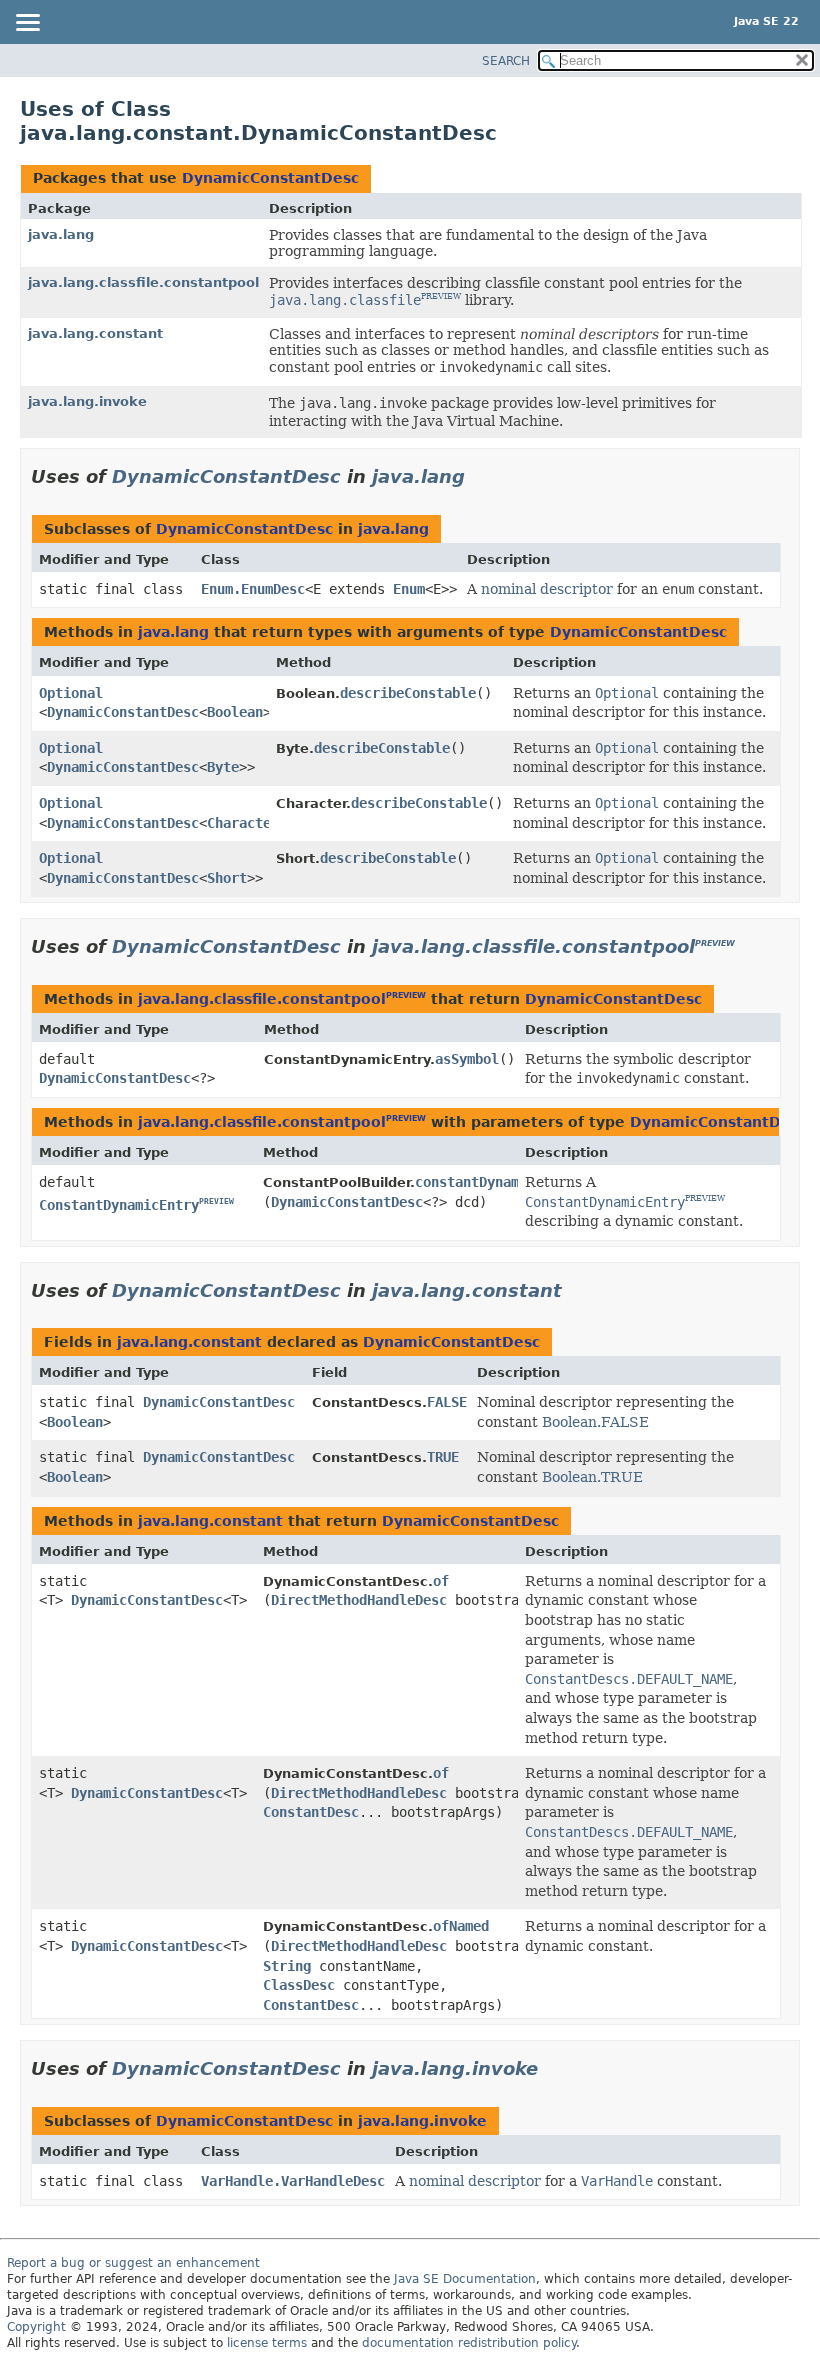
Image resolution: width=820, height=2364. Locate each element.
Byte (223, 767)
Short (227, 878)
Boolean (235, 712)
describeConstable (408, 693)
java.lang (61, 234)
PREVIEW (441, 296)
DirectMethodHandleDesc (359, 1600)
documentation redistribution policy (469, 2343)
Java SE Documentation (465, 2279)
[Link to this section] (479, 476)
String (287, 1966)
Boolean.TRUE (592, 1477)
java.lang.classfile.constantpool (143, 282)
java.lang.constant (95, 333)
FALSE (447, 1402)
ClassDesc (299, 1985)
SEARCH (506, 61)
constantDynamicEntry (495, 1182)
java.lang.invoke (87, 401)
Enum (409, 589)
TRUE (443, 1457)
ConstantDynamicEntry (119, 1205)
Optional (71, 693)
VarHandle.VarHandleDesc (293, 2181)
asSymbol (467, 1059)
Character (243, 823)
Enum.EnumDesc (253, 589)
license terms (267, 2343)
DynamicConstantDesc (270, 178)
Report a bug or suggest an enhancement (133, 2263)
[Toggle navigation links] (27, 24)
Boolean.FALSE (595, 1422)
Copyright (36, 2327)
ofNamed (461, 1926)
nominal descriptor (547, 589)
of (441, 1581)
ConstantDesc (311, 1812)
